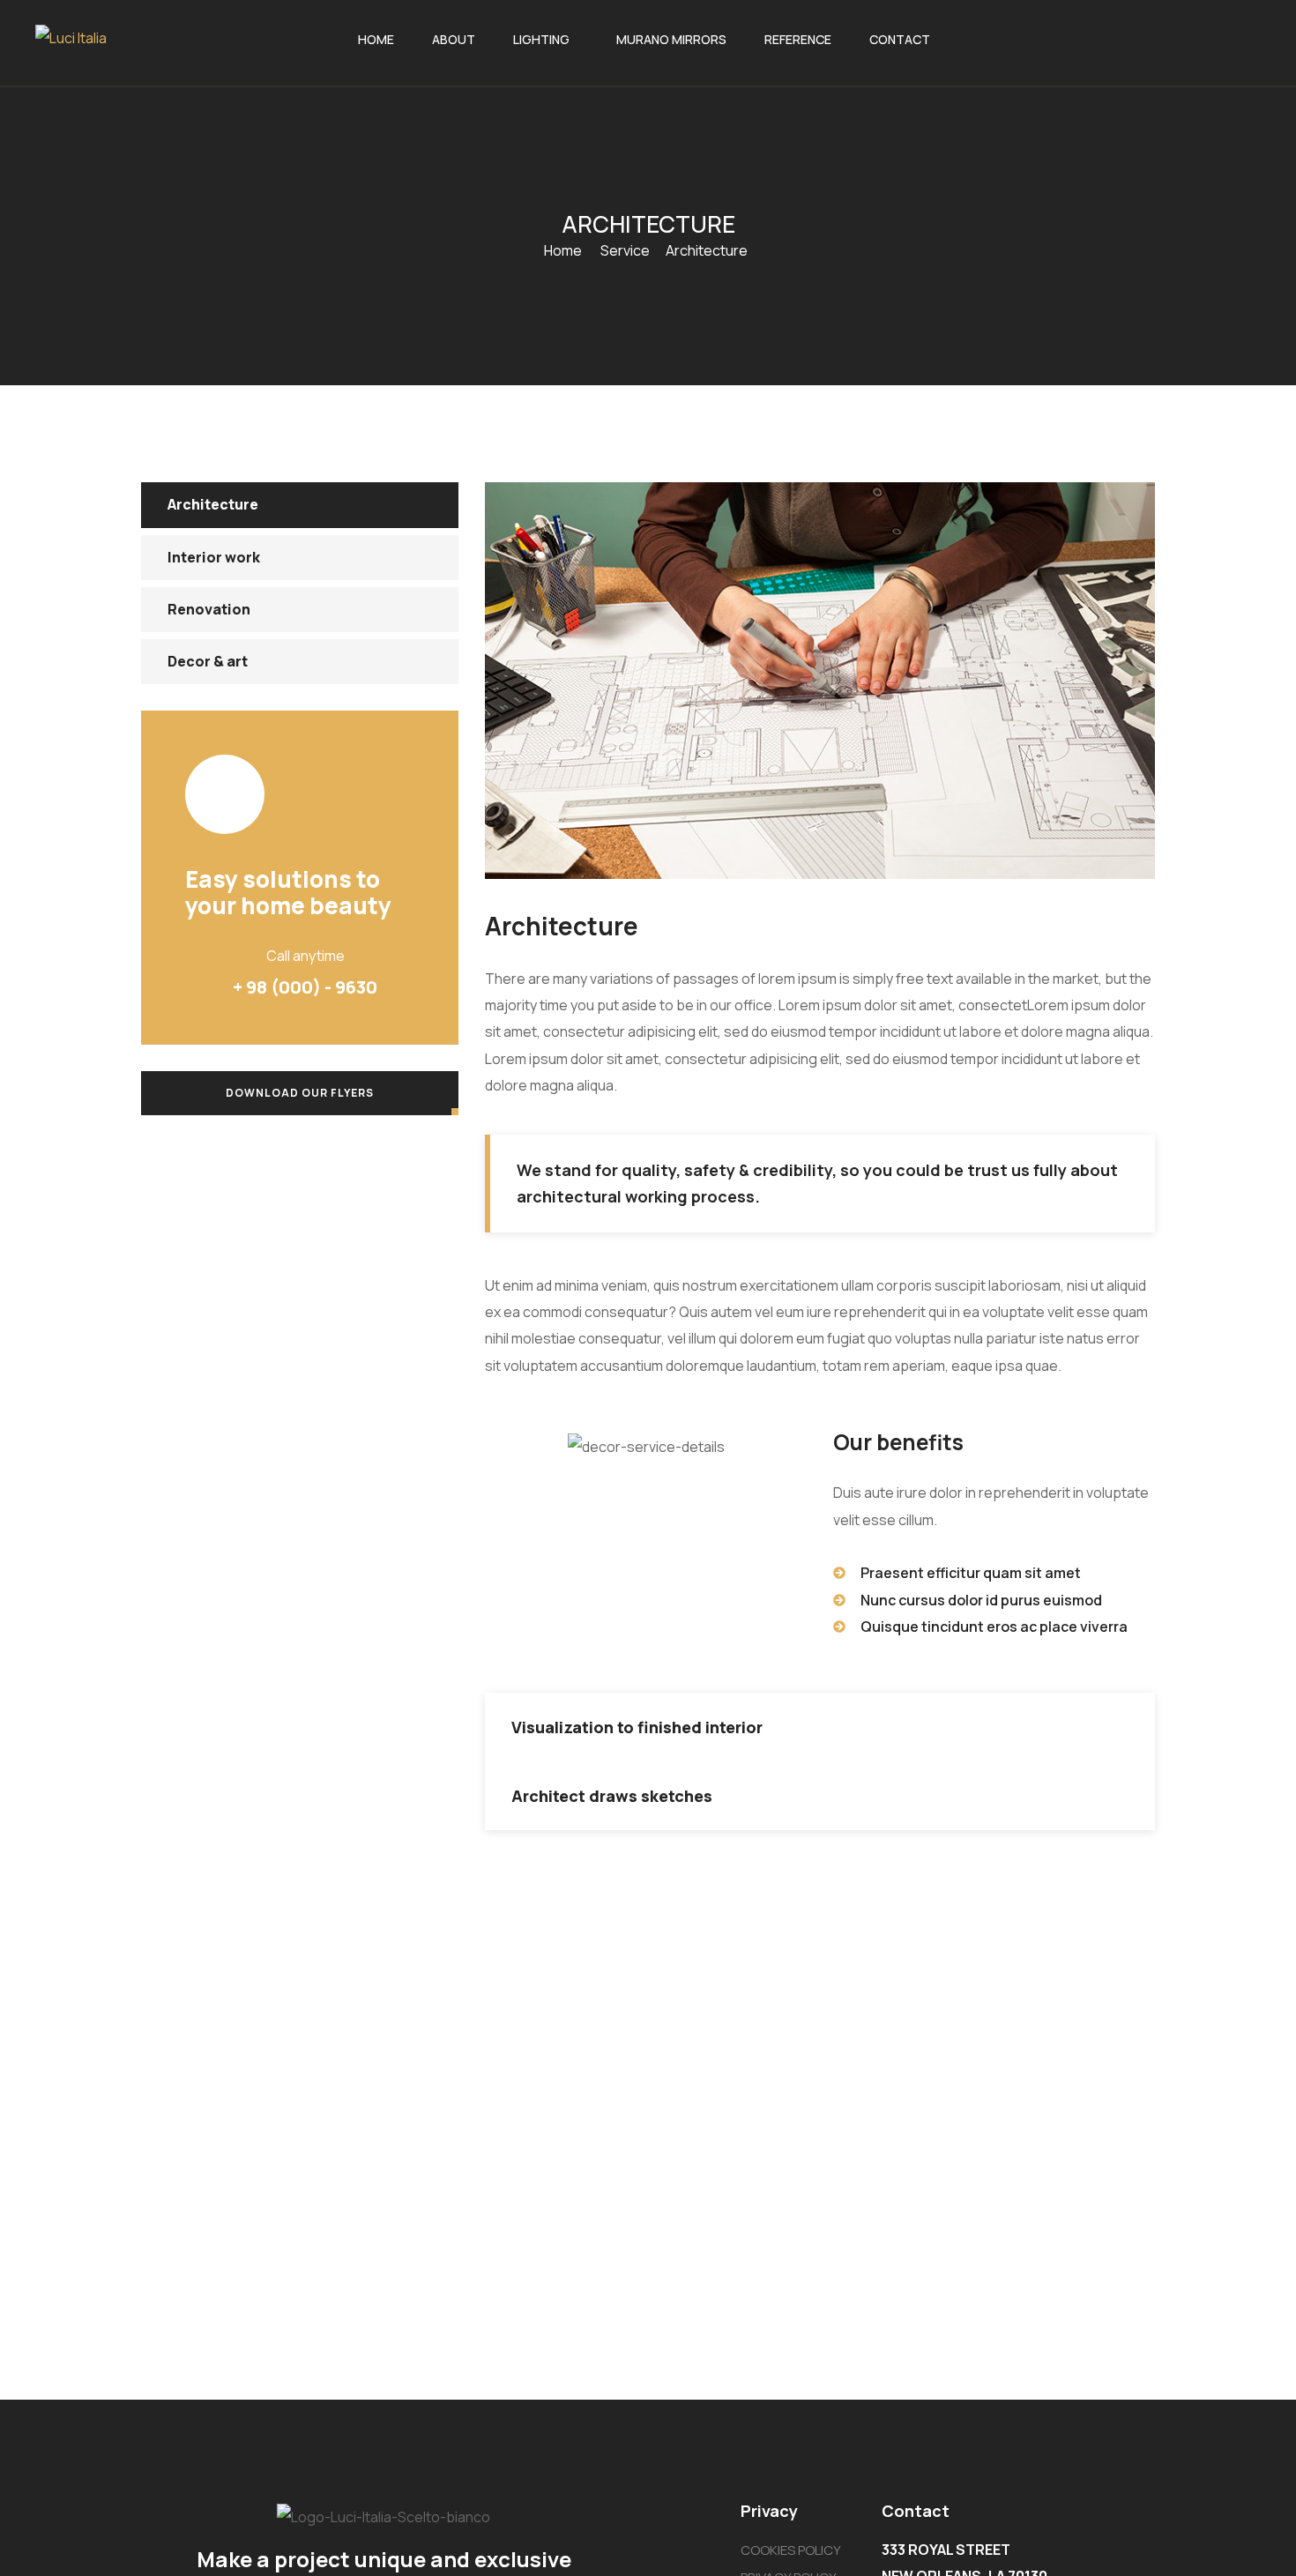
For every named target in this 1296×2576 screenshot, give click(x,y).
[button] (820, 1727)
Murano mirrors (671, 39)
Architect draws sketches (612, 1796)
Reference (798, 39)
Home (376, 39)
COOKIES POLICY (791, 2550)
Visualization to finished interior (637, 1727)
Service (625, 250)
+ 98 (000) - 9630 (305, 987)
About (454, 39)
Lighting (541, 39)
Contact (900, 39)
